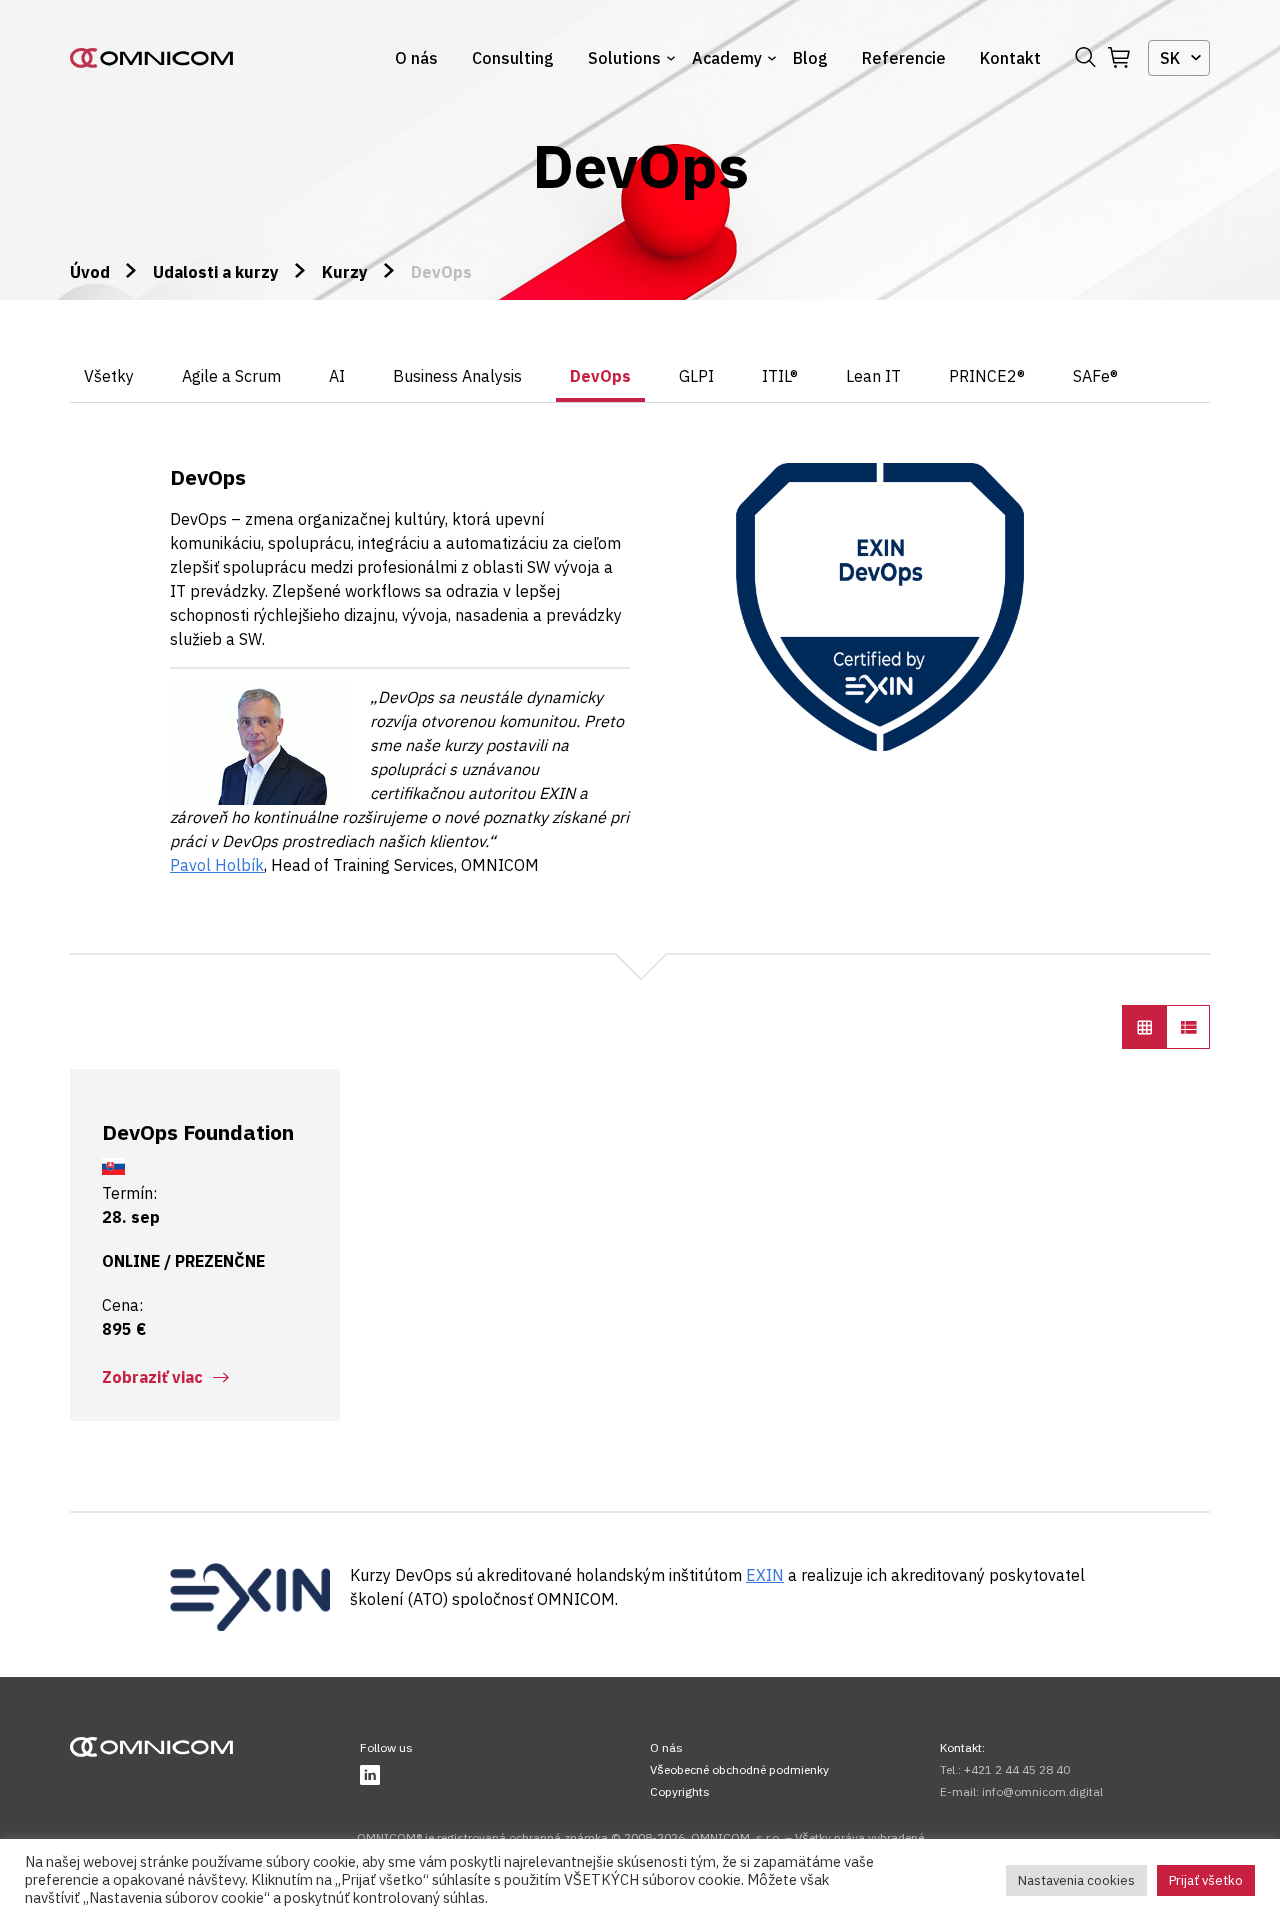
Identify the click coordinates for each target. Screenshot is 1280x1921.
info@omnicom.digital (1042, 1791)
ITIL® (780, 376)
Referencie (904, 58)
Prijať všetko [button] (1206, 1880)
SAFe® (1095, 376)
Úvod (90, 272)
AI (337, 376)
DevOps (600, 376)
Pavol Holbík (217, 865)
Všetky (109, 376)
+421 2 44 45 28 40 (1017, 1769)
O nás (416, 58)
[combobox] (1179, 58)
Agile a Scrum (231, 376)
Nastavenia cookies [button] (1076, 1880)
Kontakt (1010, 58)
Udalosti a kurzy (216, 272)
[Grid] (1144, 1027)
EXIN (765, 1575)
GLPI (696, 376)
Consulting (513, 58)
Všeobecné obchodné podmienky (739, 1769)
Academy (727, 58)
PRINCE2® (987, 376)
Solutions (624, 58)
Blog (810, 58)
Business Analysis (457, 376)
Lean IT (873, 376)
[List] (1188, 1027)
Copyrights (680, 1791)
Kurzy (345, 272)
